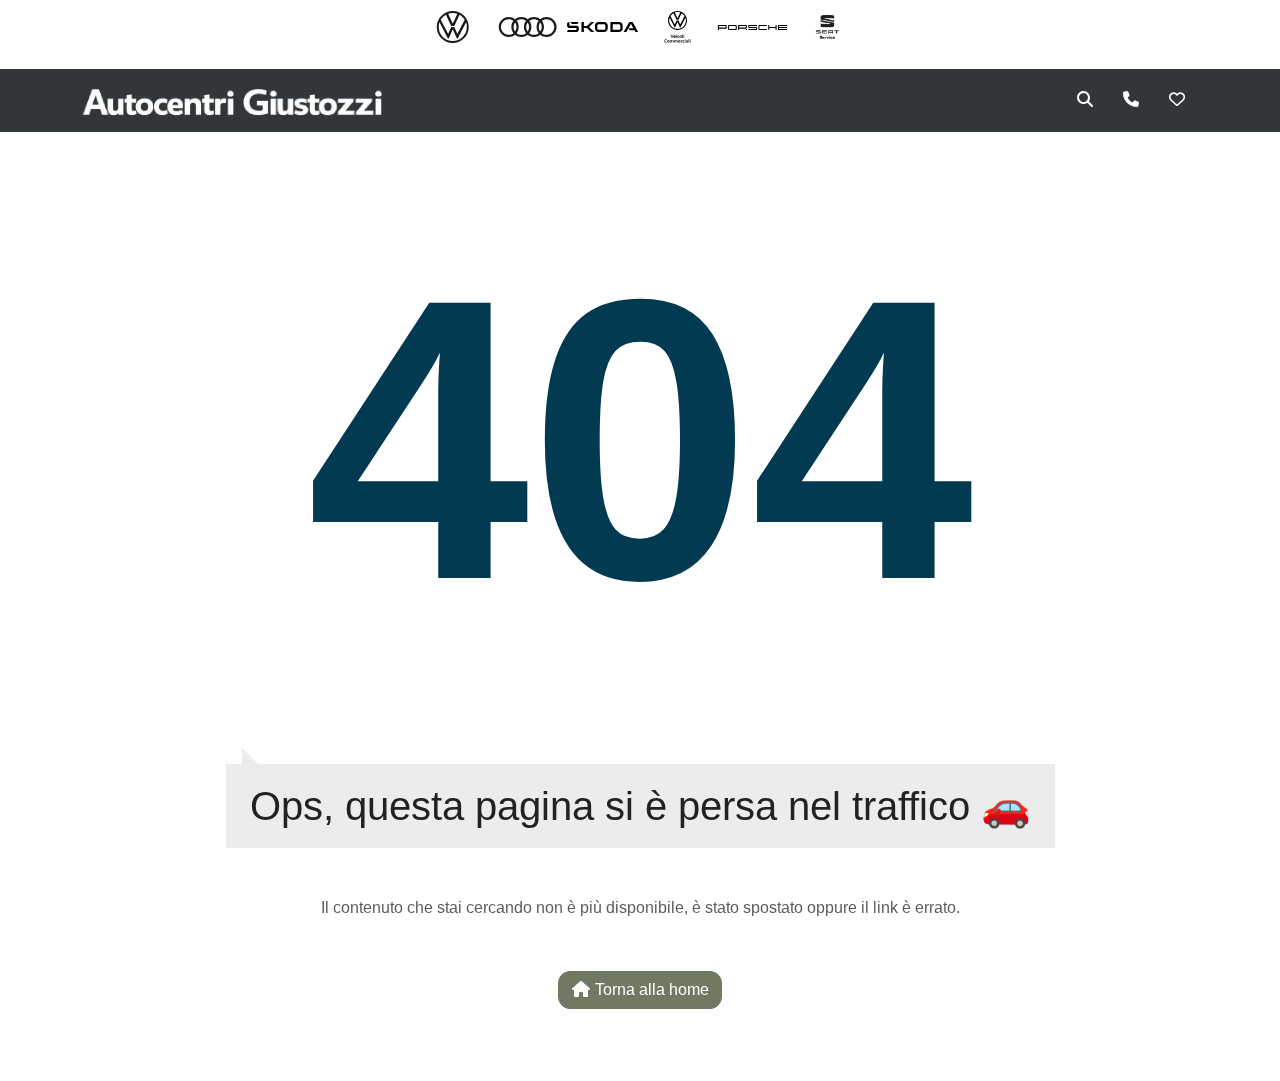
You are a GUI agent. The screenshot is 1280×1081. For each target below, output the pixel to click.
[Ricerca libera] (1085, 100)
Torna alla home (650, 989)
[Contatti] (1131, 100)
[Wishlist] (1177, 100)
